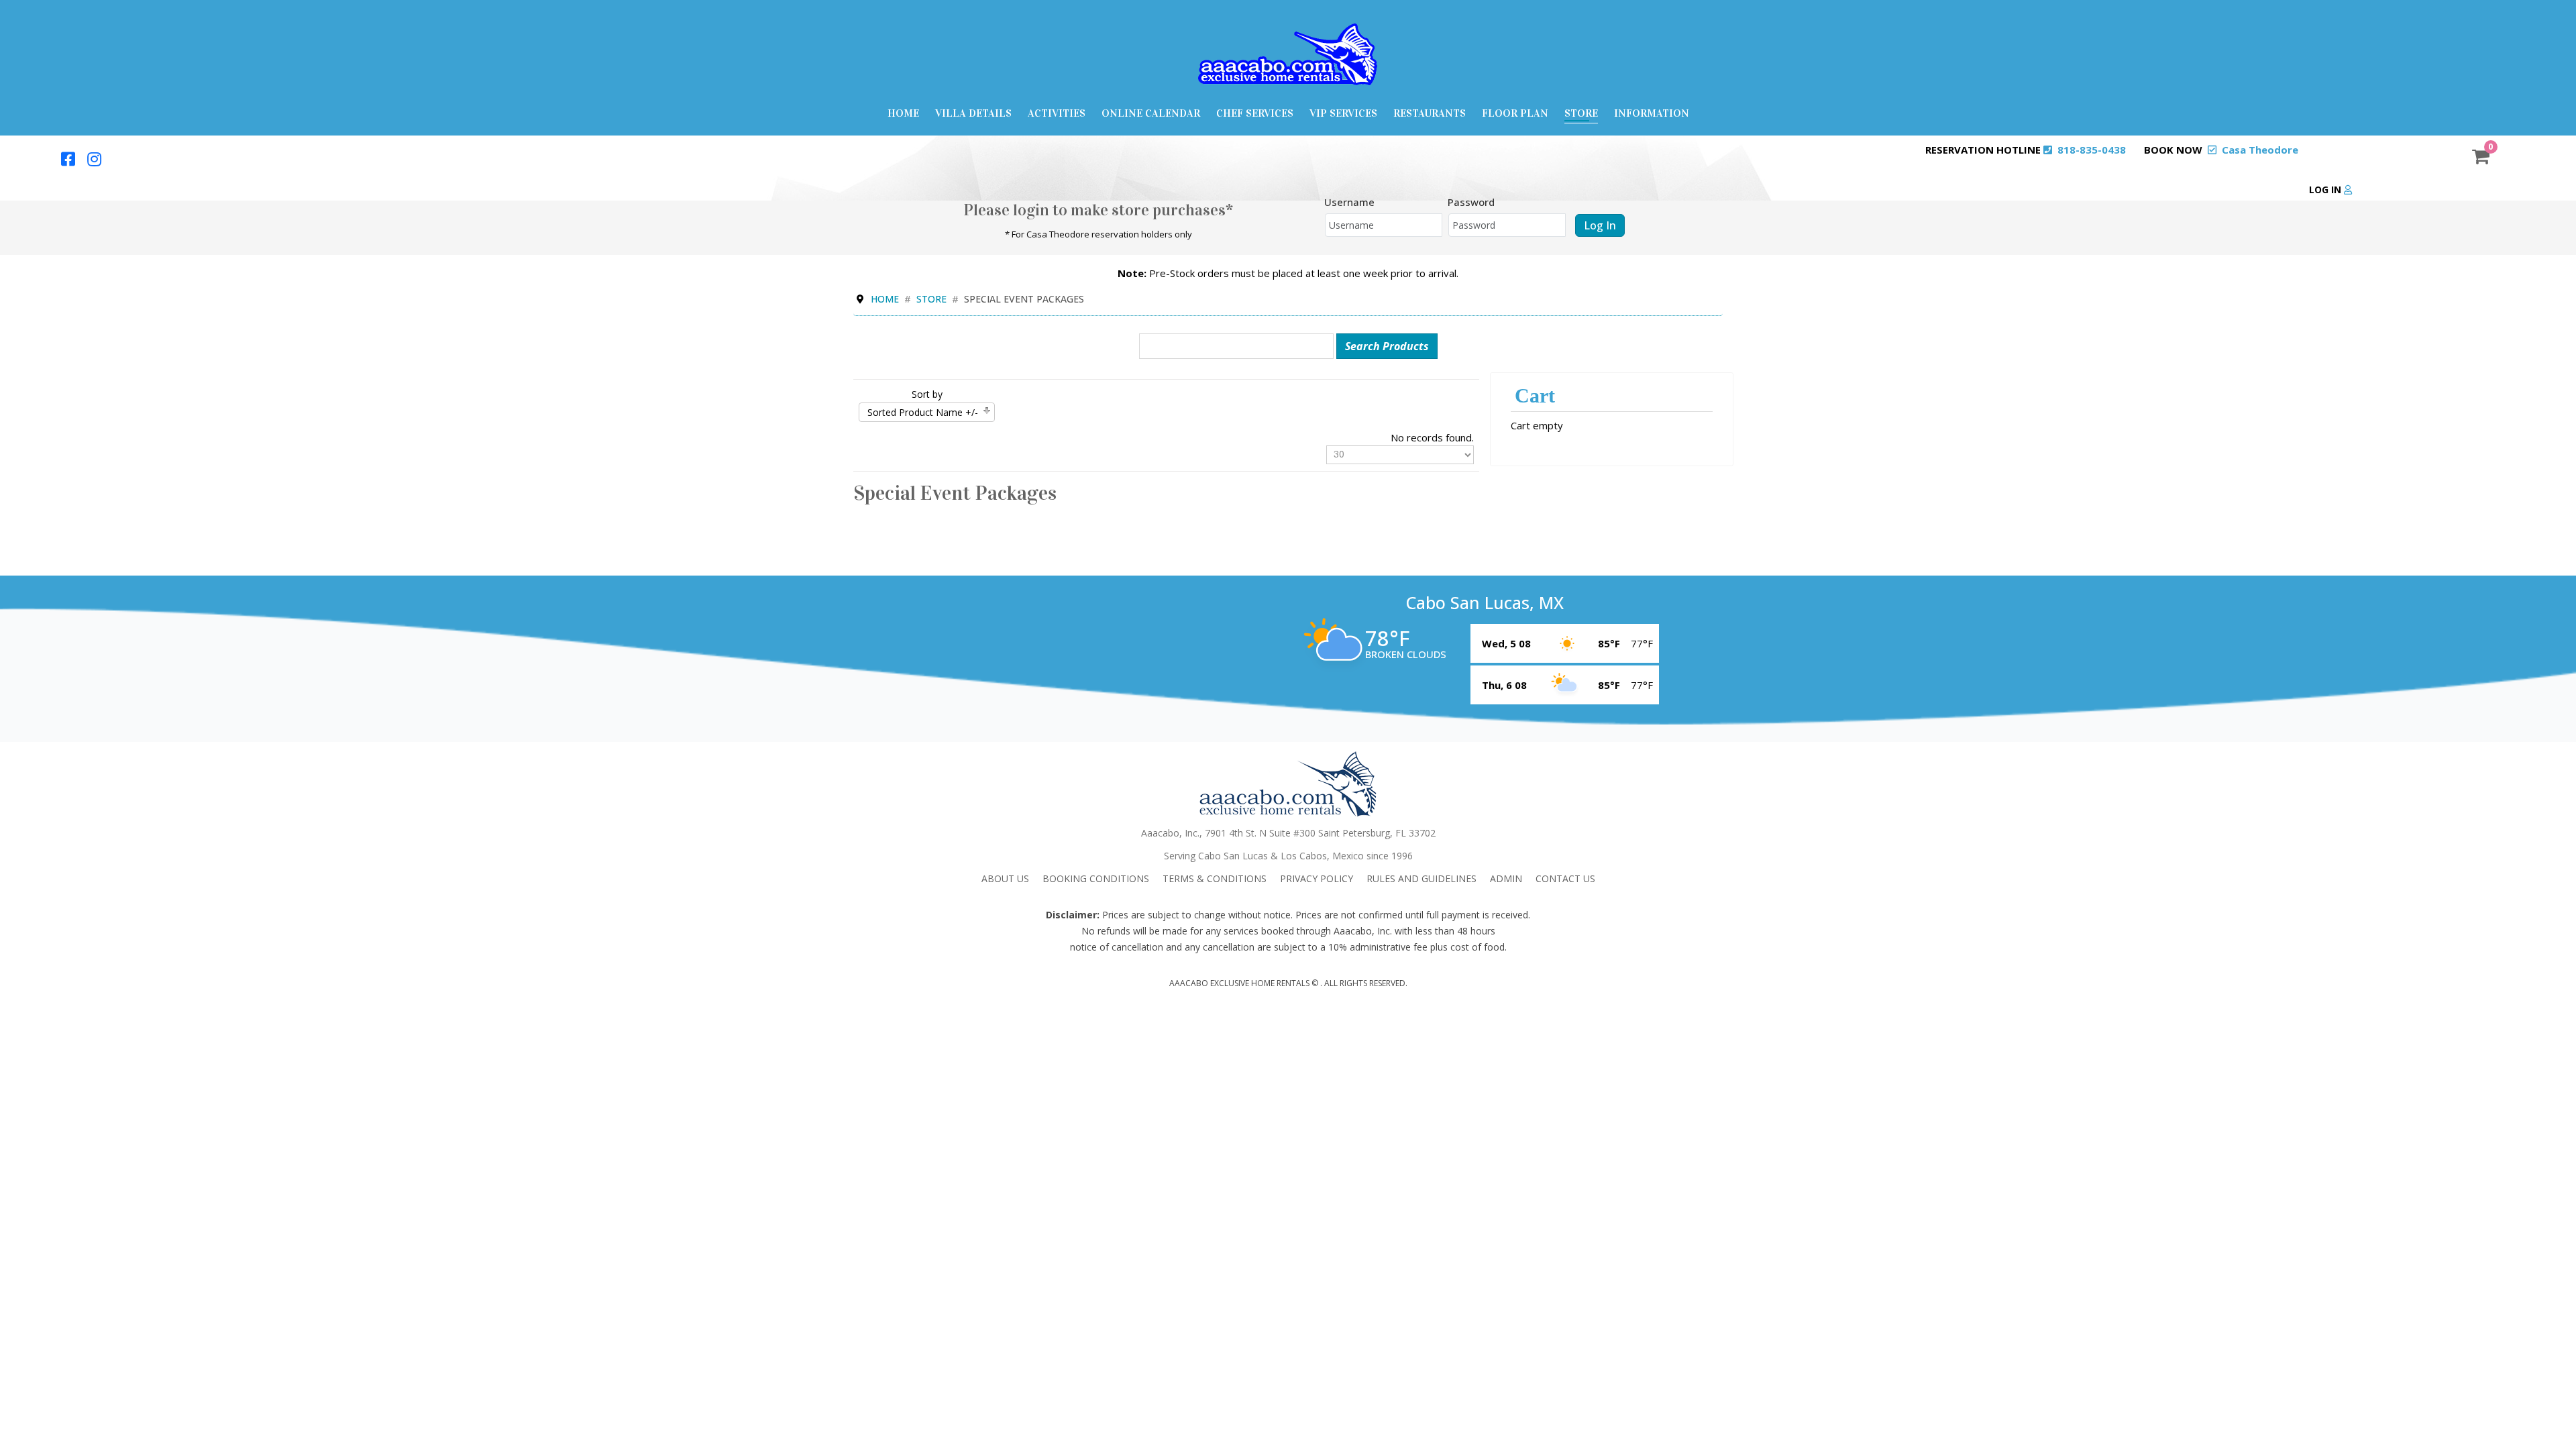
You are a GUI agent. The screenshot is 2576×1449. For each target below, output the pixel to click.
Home (903, 113)
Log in (2326, 190)
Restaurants (1430, 113)
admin (1506, 878)
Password (1471, 202)
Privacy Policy (1317, 878)
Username (1349, 202)
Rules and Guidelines (1421, 878)
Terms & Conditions (1215, 878)
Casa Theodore (2260, 150)
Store (1581, 113)
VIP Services (1343, 113)
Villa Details (973, 113)
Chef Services (1255, 113)
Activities (1057, 113)
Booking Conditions (1096, 878)
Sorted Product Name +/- (923, 412)
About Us (1005, 878)
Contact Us (1565, 878)
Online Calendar (1151, 113)
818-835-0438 (2092, 150)
